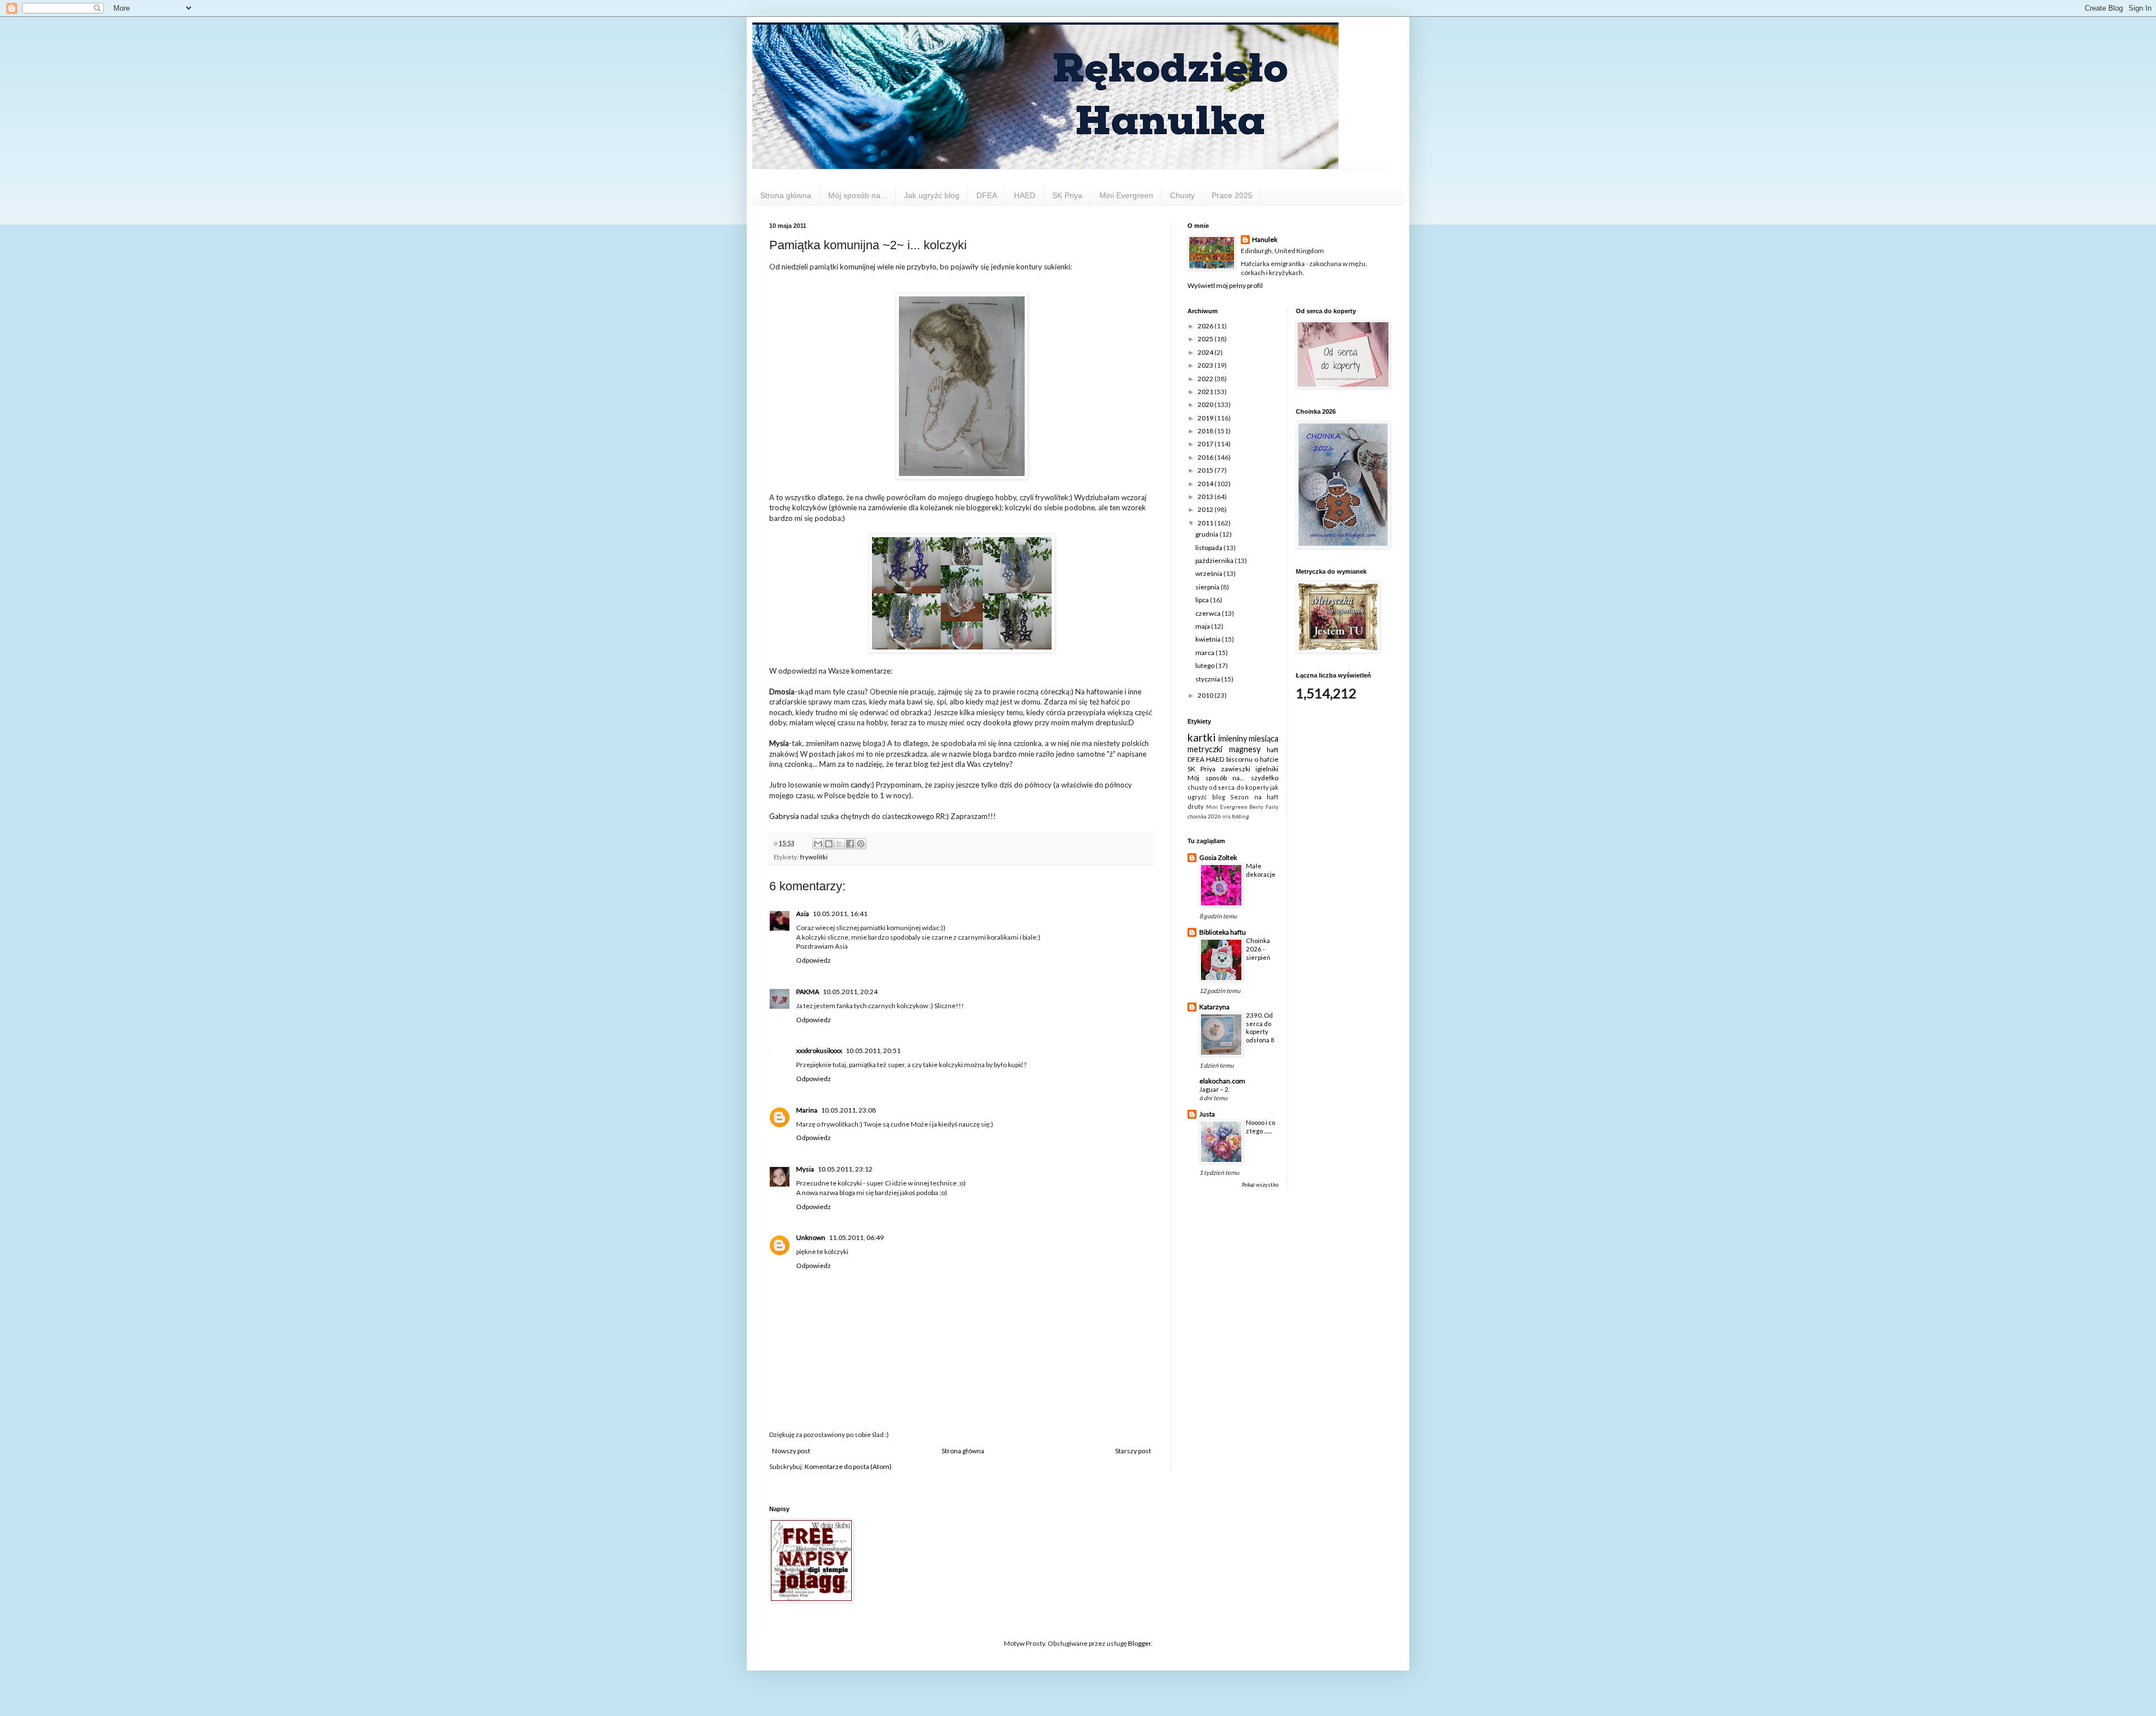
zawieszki (1236, 769)
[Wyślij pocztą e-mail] (818, 844)
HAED (1025, 195)
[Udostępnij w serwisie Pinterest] (861, 844)
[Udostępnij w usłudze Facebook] (850, 844)
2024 (1206, 352)
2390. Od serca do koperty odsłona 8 (1260, 1028)
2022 (1206, 379)
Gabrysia (785, 816)
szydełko (1265, 778)
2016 (1206, 457)
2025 (1206, 339)
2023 (1206, 365)
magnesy (1245, 749)
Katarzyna (1214, 1007)
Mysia (805, 1169)
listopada (1209, 548)
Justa (1207, 1114)
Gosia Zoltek (1218, 857)
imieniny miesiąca (1249, 738)
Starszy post (1133, 1451)
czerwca (1209, 613)
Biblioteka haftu (1223, 932)
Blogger (1139, 1643)
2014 (1206, 484)
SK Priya (1067, 195)
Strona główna (786, 195)
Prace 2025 (1232, 195)
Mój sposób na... (858, 195)
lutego (1205, 665)
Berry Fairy (1264, 807)
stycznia (1208, 679)
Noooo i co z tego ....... (1260, 1127)
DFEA (987, 195)
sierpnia (1208, 587)
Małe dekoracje (1261, 870)
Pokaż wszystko (1260, 1185)
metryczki (1205, 749)
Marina (807, 1110)
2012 (1206, 509)
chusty (1198, 787)
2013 (1206, 497)
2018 (1206, 431)
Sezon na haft (1254, 797)
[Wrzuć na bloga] (829, 844)
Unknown (811, 1237)
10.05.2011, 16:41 (840, 914)
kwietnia (1209, 639)
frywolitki (814, 857)
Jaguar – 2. (1214, 1089)
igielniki (1267, 769)
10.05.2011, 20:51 (873, 1051)
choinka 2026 (1204, 816)
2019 (1206, 418)
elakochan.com (1222, 1081)
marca (1205, 653)
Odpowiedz (814, 960)
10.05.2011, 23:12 (845, 1169)
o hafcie (1266, 759)
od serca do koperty (1239, 787)
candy (860, 785)
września (1209, 573)
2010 (1206, 695)
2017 (1206, 444)
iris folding (1236, 816)
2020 (1206, 404)
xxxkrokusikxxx (819, 1051)
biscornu (1239, 759)
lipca (1203, 600)
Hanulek (1265, 239)
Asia (803, 914)
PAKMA (808, 992)
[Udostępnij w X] (839, 844)
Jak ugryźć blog (932, 195)
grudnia (1207, 534)
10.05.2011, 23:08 (848, 1110)
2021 (1206, 392)
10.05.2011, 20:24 (850, 992)
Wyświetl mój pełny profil (1225, 285)
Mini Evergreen (1126, 195)
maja (1203, 626)
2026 (1206, 326)
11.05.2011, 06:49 (856, 1237)
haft (1273, 750)
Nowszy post (791, 1451)
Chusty (1182, 195)
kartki (1202, 737)
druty (1196, 806)
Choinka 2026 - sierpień (1258, 949)
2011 (1206, 523)
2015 (1206, 470)
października (1215, 560)
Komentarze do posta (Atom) (848, 1466)
